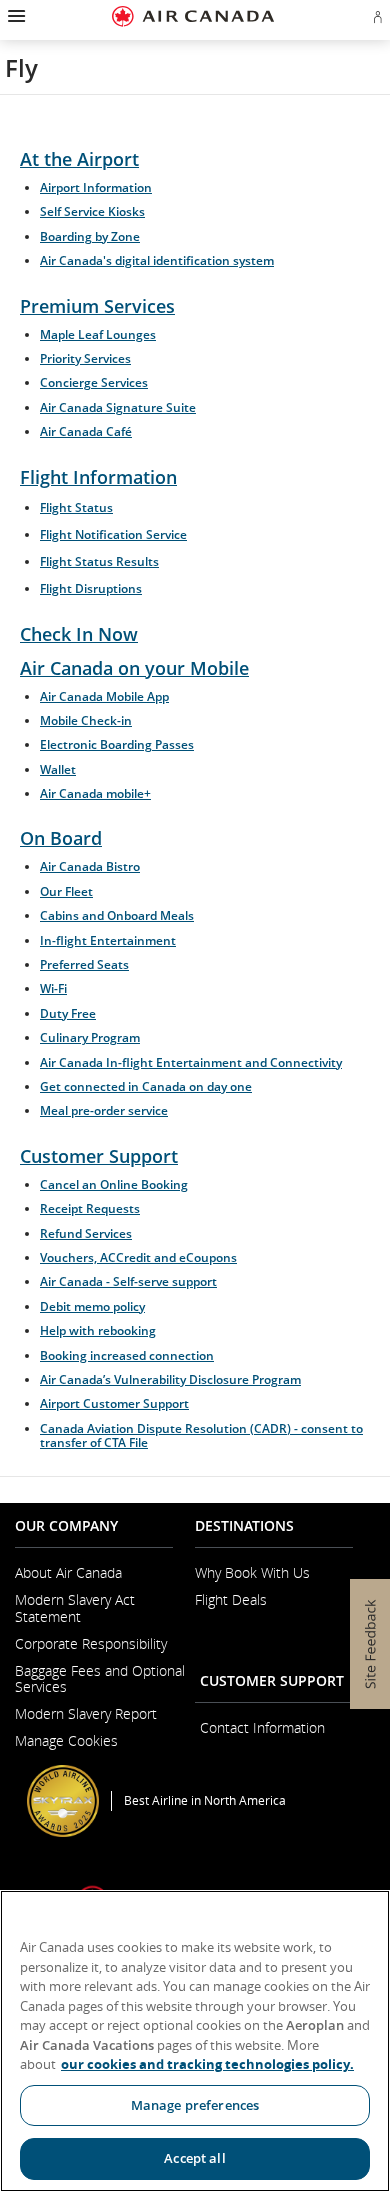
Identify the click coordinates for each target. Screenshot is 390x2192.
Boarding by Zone (90, 236)
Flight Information (98, 477)
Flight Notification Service (113, 534)
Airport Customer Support (114, 1403)
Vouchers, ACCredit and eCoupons (138, 1257)
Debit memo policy (92, 1306)
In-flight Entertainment (108, 940)
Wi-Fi (53, 988)
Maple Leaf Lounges (98, 334)
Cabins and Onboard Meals (117, 915)
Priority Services (85, 358)
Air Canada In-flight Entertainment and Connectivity (191, 1062)
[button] (14, 16)
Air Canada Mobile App (104, 696)
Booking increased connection (127, 1355)
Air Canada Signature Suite (118, 407)
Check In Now (79, 634)
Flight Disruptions (91, 588)
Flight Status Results (99, 561)
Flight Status (76, 507)
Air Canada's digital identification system (157, 260)
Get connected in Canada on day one (146, 1086)
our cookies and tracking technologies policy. (207, 2064)
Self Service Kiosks (92, 211)
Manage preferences (195, 2105)
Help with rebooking (98, 1330)
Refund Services (86, 1233)
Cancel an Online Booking (114, 1184)
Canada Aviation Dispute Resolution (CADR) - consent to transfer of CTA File (201, 1435)
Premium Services (97, 306)
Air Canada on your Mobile (134, 668)
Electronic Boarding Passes (117, 744)
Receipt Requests (90, 1208)
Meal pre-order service (104, 1110)
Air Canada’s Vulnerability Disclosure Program (170, 1379)
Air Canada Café (86, 431)
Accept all (194, 2158)
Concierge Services (94, 382)
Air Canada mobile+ (95, 793)
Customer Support (99, 1156)
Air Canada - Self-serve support (128, 1281)
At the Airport (79, 159)
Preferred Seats (84, 964)
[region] (195, 2041)
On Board (61, 838)
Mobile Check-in (86, 720)
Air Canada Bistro (90, 866)
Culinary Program (90, 1037)
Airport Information (96, 187)
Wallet (58, 769)
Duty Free (68, 1013)
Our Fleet (66, 891)
